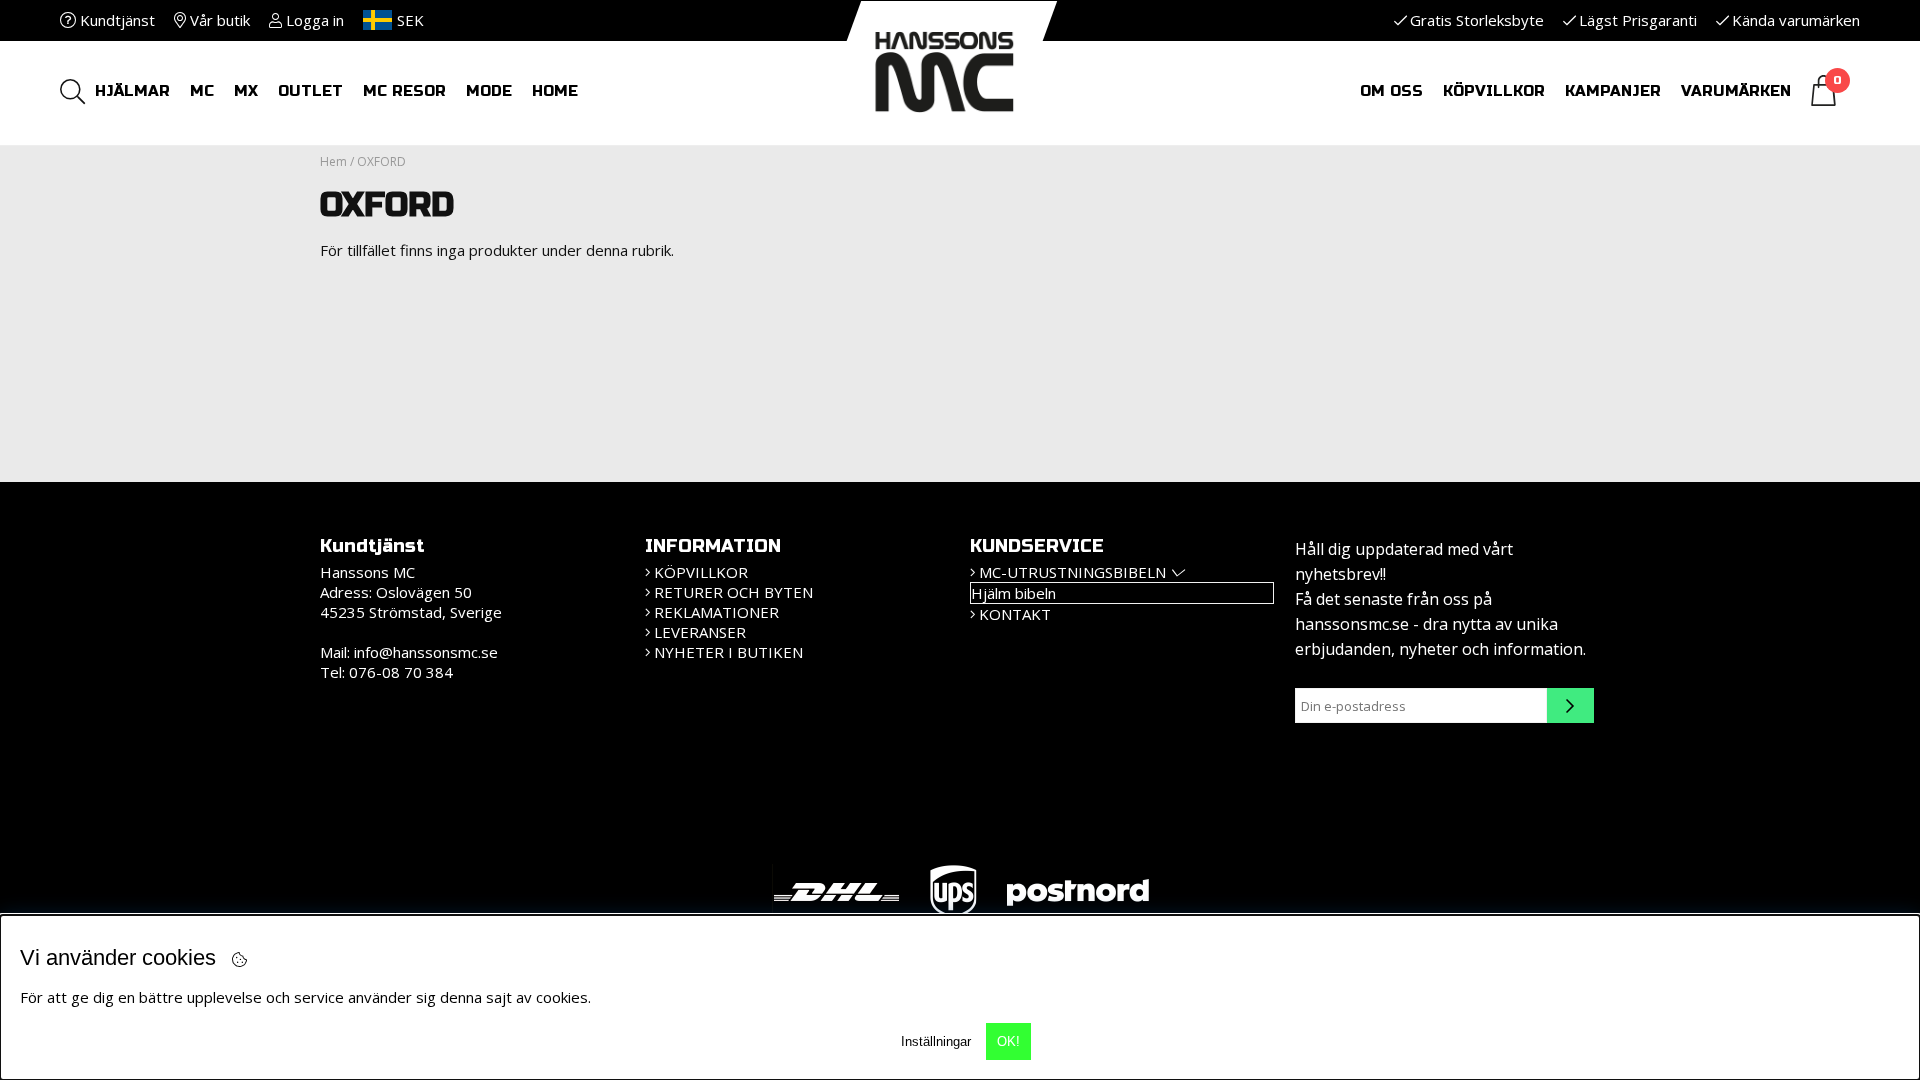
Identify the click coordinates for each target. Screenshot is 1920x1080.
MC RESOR (404, 91)
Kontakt (1015, 614)
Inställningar (936, 1041)
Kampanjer (1613, 91)
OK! (1008, 1041)
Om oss (1391, 91)
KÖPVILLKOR (701, 572)
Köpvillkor (1494, 91)
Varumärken (1736, 91)
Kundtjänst (115, 20)
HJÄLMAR (132, 91)
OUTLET (310, 91)
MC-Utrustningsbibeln (1072, 572)
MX (246, 91)
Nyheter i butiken (728, 652)
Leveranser (700, 632)
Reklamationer (716, 612)
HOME (555, 91)
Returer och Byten (733, 592)
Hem (333, 161)
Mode (489, 91)
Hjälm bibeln (1013, 593)
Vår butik (218, 20)
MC (202, 91)
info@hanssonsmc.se (426, 652)
